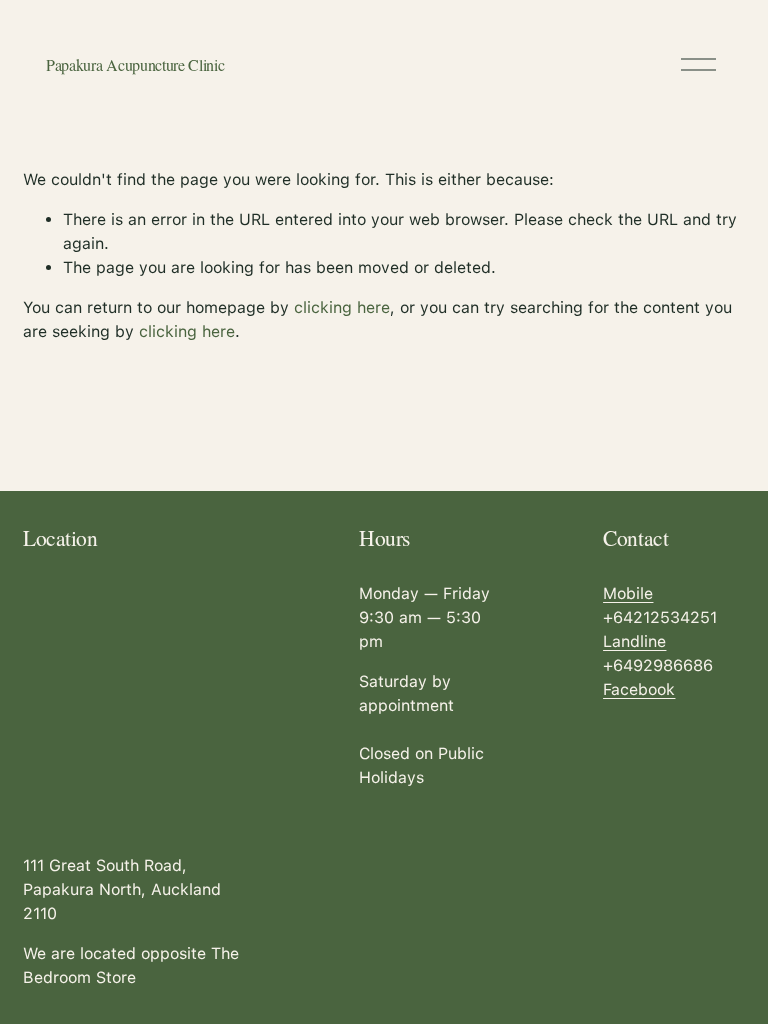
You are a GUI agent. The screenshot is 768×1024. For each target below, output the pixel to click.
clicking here (342, 307)
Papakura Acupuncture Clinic (135, 64)
